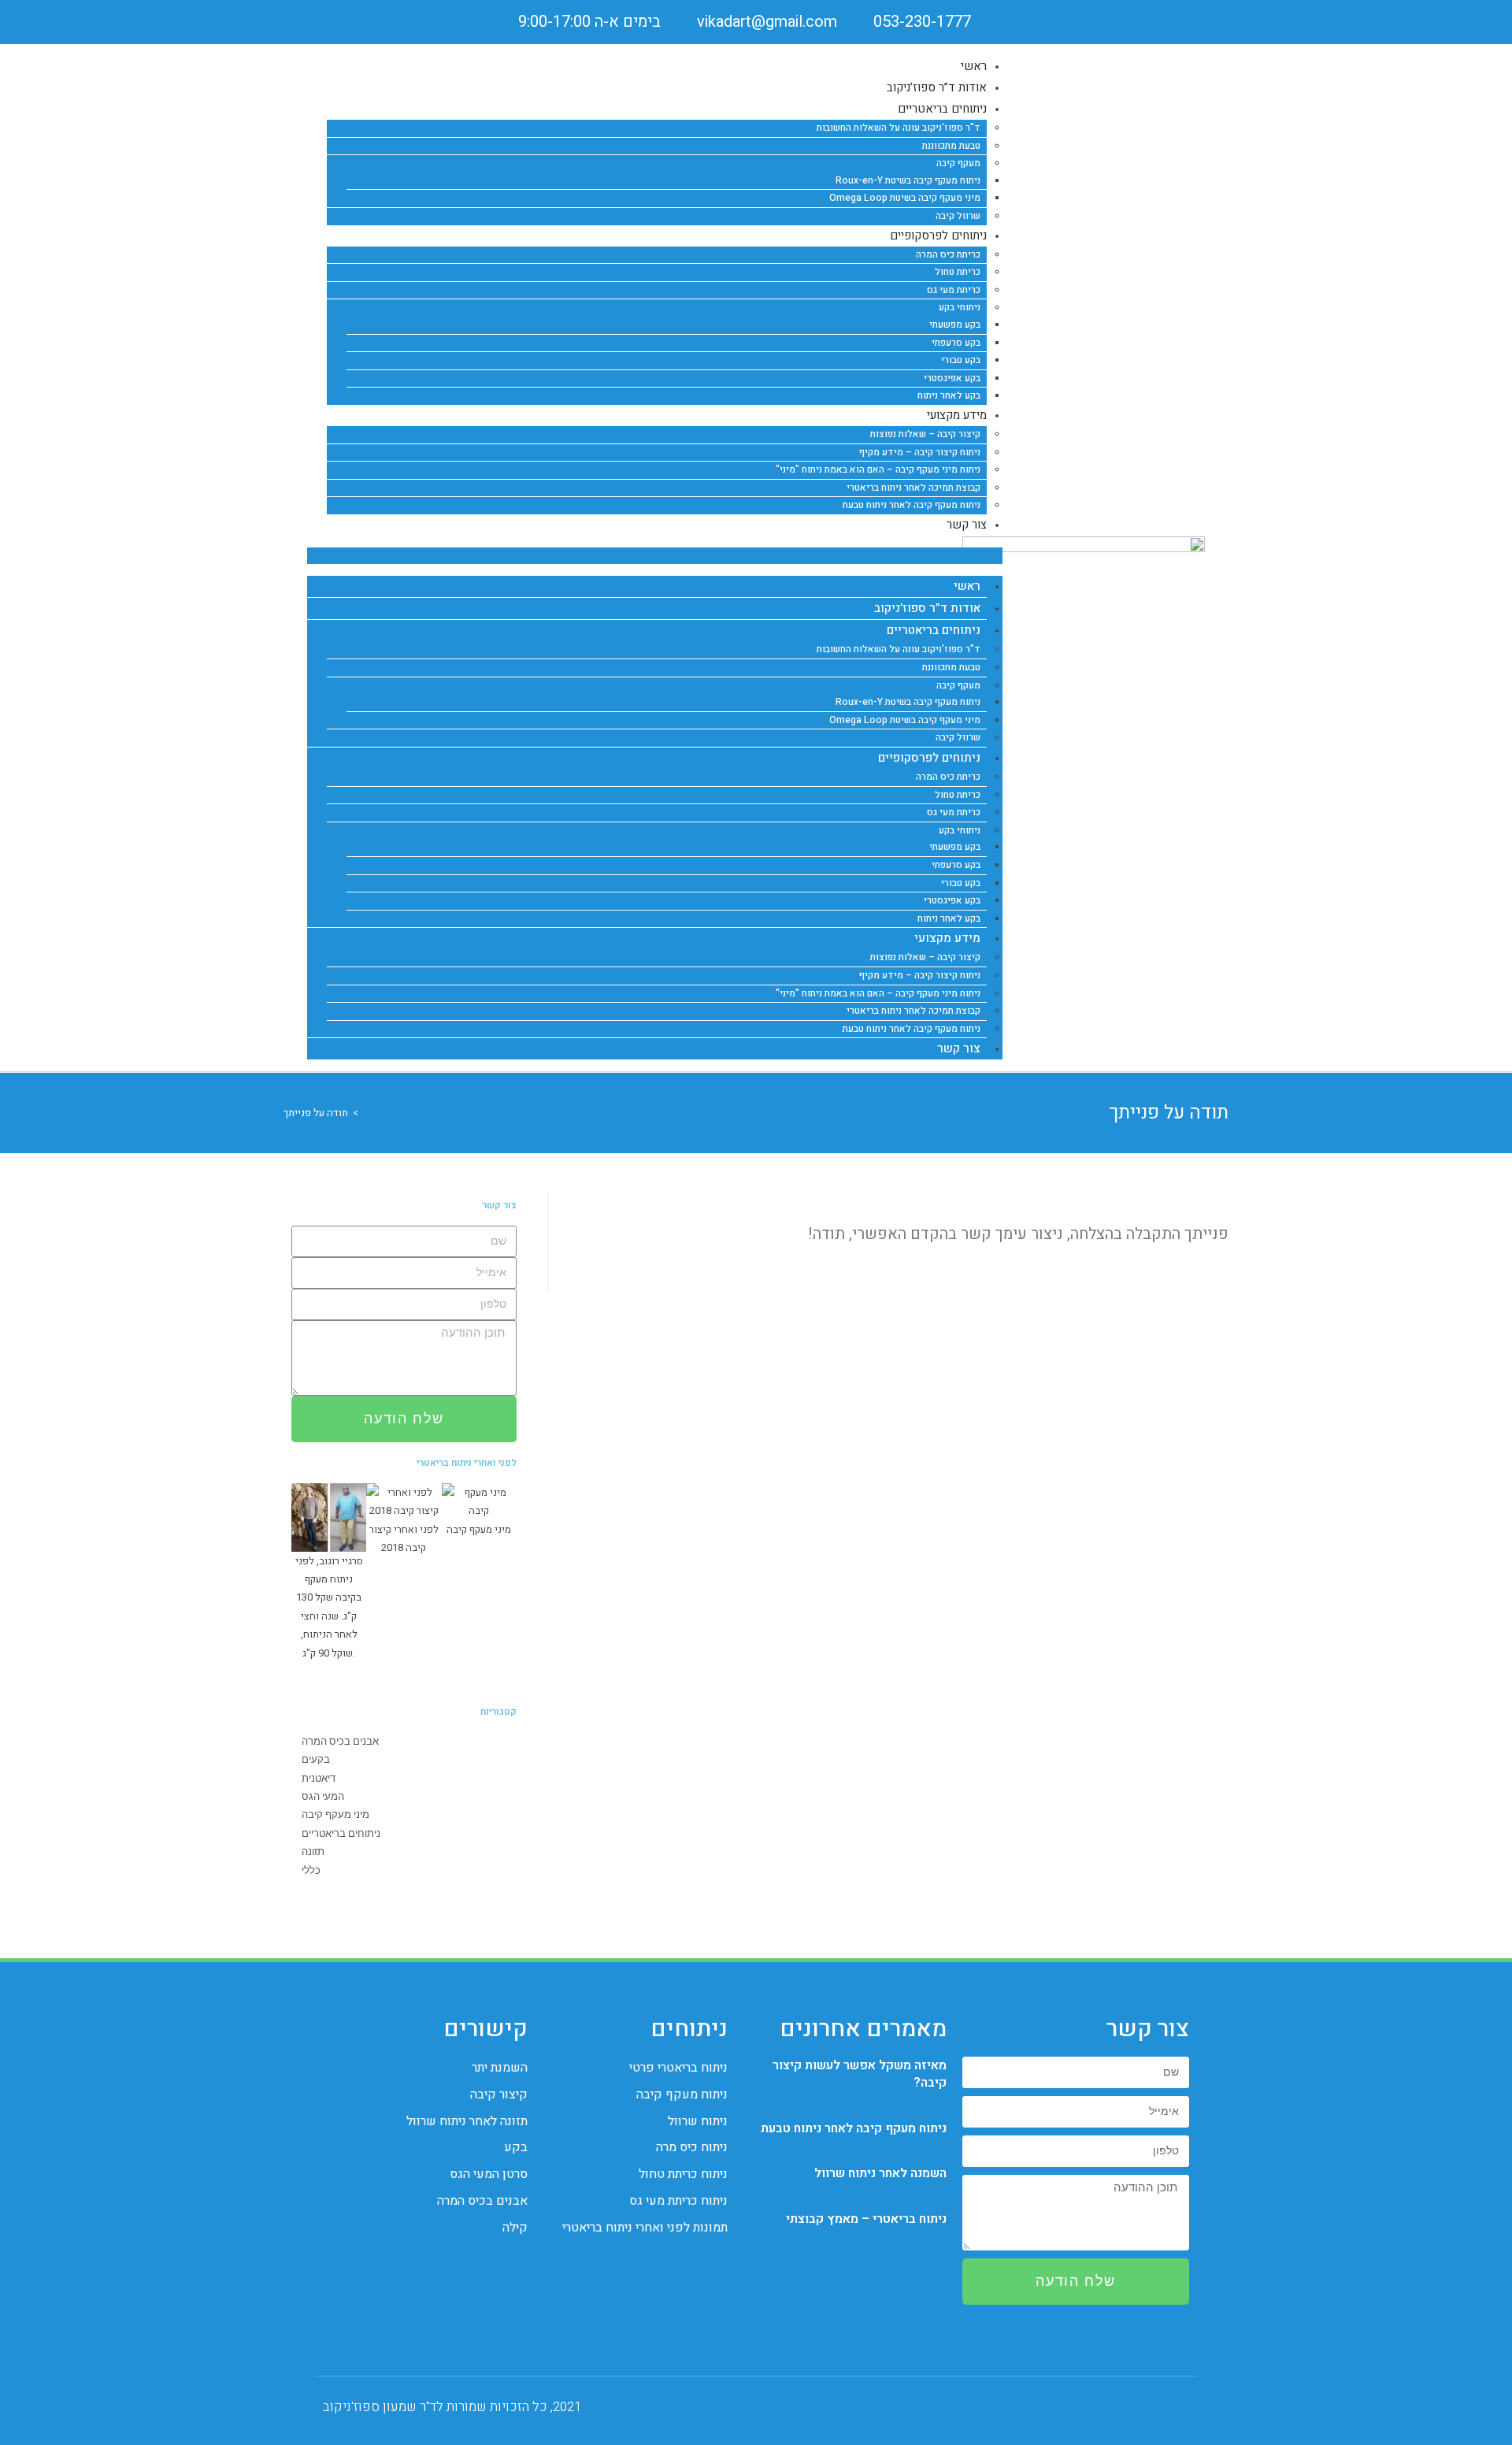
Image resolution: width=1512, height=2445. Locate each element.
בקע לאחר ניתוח (949, 918)
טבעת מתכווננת (951, 146)
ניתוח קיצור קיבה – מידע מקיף (920, 452)
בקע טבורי (961, 360)
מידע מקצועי (957, 415)
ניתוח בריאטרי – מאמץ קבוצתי (866, 2219)
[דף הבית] (367, 1113)
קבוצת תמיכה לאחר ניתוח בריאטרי (913, 488)
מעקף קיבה (958, 163)
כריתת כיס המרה (948, 254)
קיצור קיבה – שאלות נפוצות (925, 434)
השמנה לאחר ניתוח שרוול (880, 2173)
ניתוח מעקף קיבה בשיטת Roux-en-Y (908, 180)
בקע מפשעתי (955, 325)
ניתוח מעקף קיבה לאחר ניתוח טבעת (912, 505)
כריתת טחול (958, 272)
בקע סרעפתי (956, 343)
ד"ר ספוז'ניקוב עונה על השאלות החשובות (899, 128)
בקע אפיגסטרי (952, 378)
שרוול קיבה (958, 737)
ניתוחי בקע (960, 307)
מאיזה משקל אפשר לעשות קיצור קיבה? (860, 2074)
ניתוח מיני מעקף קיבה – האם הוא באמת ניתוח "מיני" (878, 469)
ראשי (967, 586)
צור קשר (967, 525)
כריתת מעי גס (954, 290)
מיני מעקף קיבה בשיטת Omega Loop (905, 198)
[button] (655, 556)
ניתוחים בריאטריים (942, 109)
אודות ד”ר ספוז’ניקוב (927, 608)
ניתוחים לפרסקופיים (938, 236)
